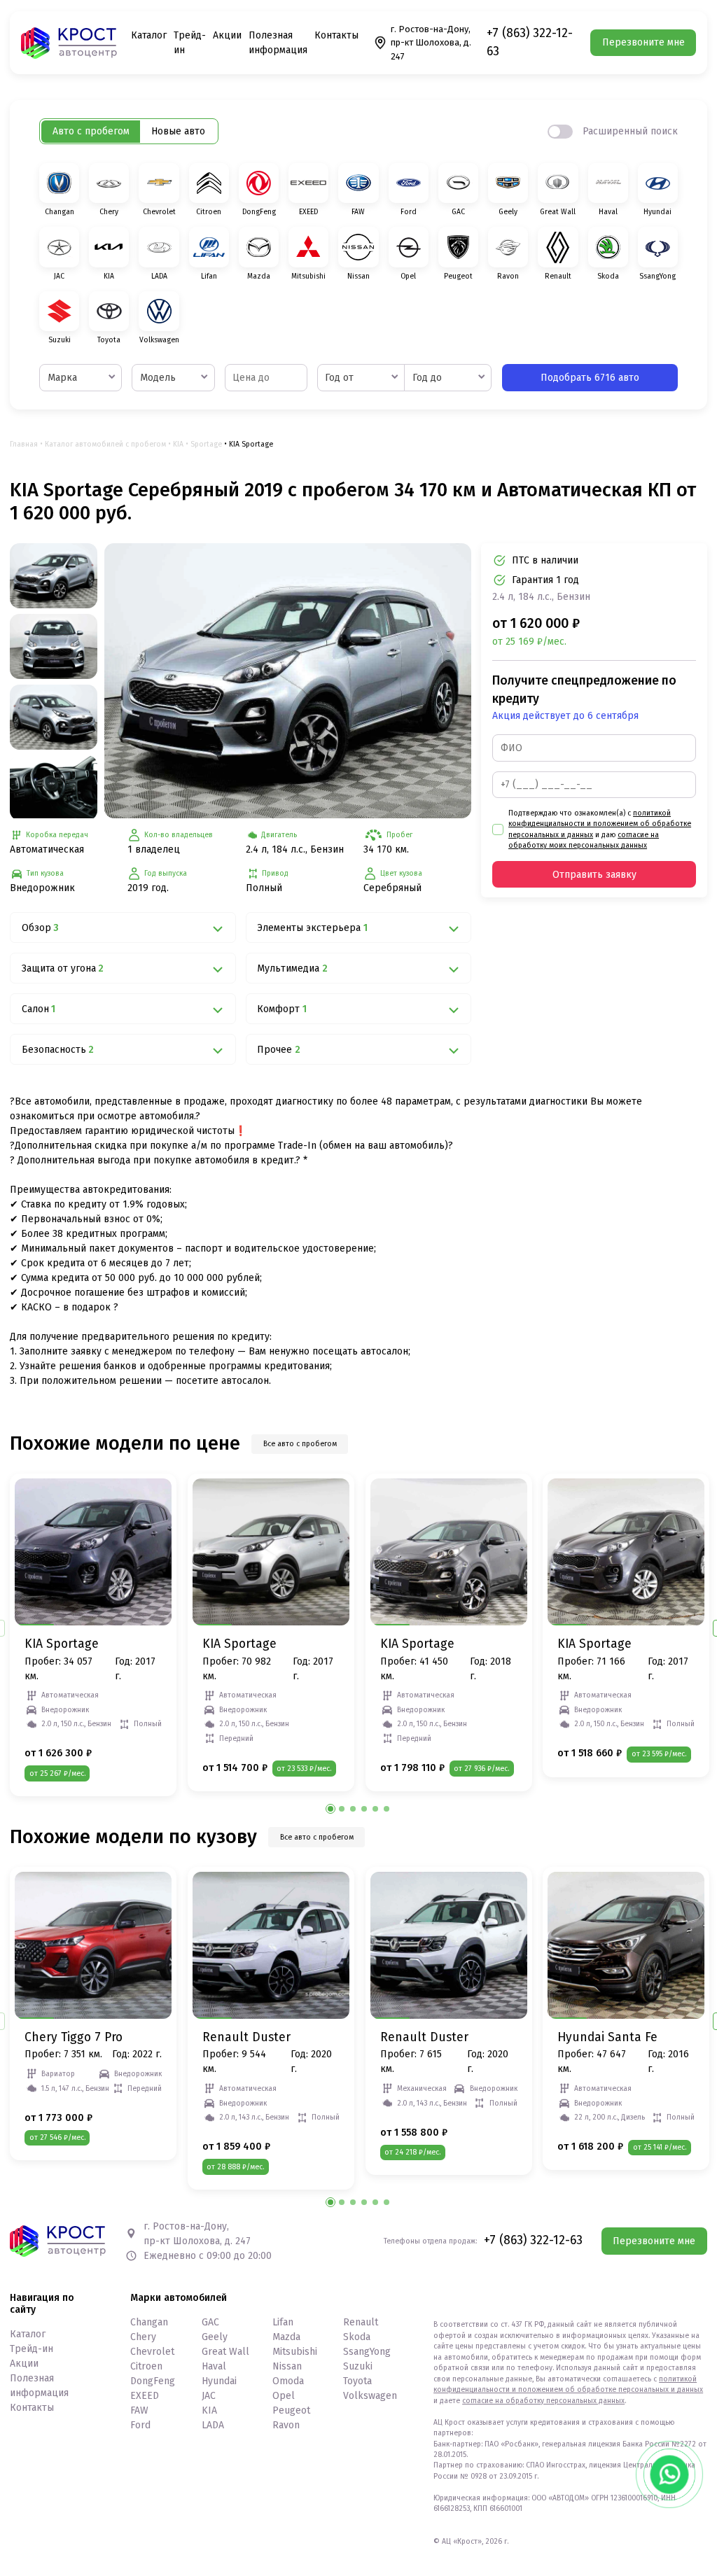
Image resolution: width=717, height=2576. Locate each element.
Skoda (357, 2337)
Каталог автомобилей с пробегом (105, 444)
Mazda (286, 2337)
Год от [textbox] (339, 378)
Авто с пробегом (91, 131)
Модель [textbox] (158, 378)
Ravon (286, 2425)
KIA (178, 444)
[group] (288, 681)
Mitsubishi (295, 2352)
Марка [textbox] (62, 378)
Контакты (336, 35)
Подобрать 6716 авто (590, 378)
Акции (227, 35)
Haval (214, 2366)
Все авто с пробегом (300, 1444)
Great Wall (225, 2352)
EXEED (145, 2396)
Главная (24, 444)
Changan (149, 2322)
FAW (139, 2410)
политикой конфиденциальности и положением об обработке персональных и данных (600, 824)
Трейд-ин (32, 2349)
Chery (143, 2337)
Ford (140, 2425)
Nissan (287, 2366)
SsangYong (367, 2352)
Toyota (357, 2381)
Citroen (146, 2366)
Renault (361, 2322)
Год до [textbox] (427, 378)
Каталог (149, 35)
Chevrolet (152, 2352)
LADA (213, 2425)
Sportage (206, 444)
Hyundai (219, 2381)
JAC (209, 2396)
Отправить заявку (594, 875)
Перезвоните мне (643, 42)
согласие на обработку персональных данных (543, 2401)
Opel (284, 2396)
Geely (215, 2337)
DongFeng (153, 2381)
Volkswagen (370, 2396)
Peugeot (291, 2410)
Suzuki (358, 2366)
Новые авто (178, 131)
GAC (210, 2322)
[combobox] (81, 378)
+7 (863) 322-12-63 (530, 42)
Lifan (283, 2322)
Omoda (288, 2381)
